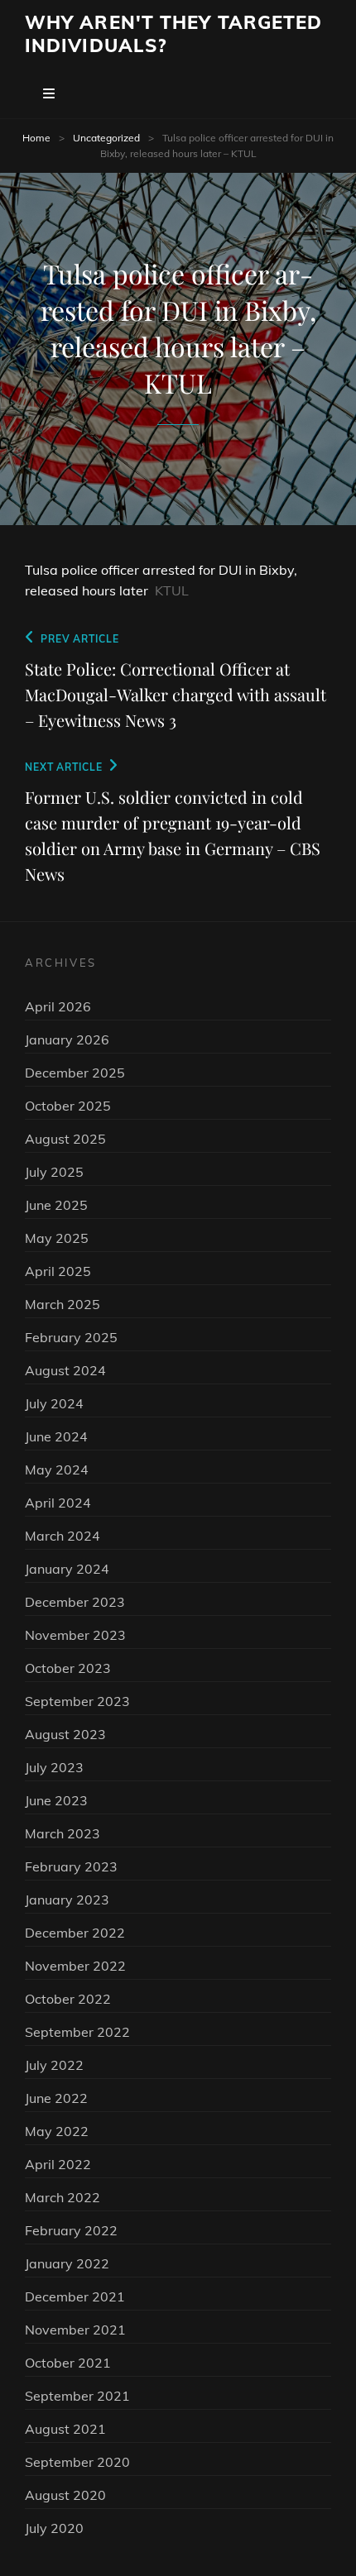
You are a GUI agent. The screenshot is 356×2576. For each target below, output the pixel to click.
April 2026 (58, 1006)
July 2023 (54, 1767)
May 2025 (57, 1238)
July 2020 (54, 2528)
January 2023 (67, 1900)
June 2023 (56, 1800)
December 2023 (75, 1602)
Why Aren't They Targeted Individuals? (173, 34)
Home (36, 138)
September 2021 (77, 2396)
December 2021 (75, 2296)
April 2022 (58, 2164)
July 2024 (54, 1403)
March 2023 (63, 1833)
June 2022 (56, 2098)
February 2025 (71, 1337)
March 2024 (63, 1536)
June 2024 (56, 1436)
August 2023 (65, 1734)
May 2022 (57, 2131)
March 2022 (63, 2197)
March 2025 (63, 1304)
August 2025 (65, 1139)
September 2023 (77, 1701)
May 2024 (57, 1470)
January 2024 (67, 1569)
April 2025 (58, 1271)
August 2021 (65, 2429)
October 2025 (68, 1106)
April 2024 (58, 1503)
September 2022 (77, 2032)
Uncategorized (106, 138)
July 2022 (54, 2065)
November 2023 (75, 1635)
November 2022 (75, 1966)
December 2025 (75, 1073)
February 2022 (71, 2230)
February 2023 (71, 1866)
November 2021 (75, 2330)
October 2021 (68, 2363)
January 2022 (67, 2263)
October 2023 (68, 1668)
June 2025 (56, 1205)
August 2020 (65, 2495)
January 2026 (67, 1039)
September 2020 (77, 2462)
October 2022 (68, 1999)
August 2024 (65, 1370)
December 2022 (75, 1933)
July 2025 (54, 1172)
